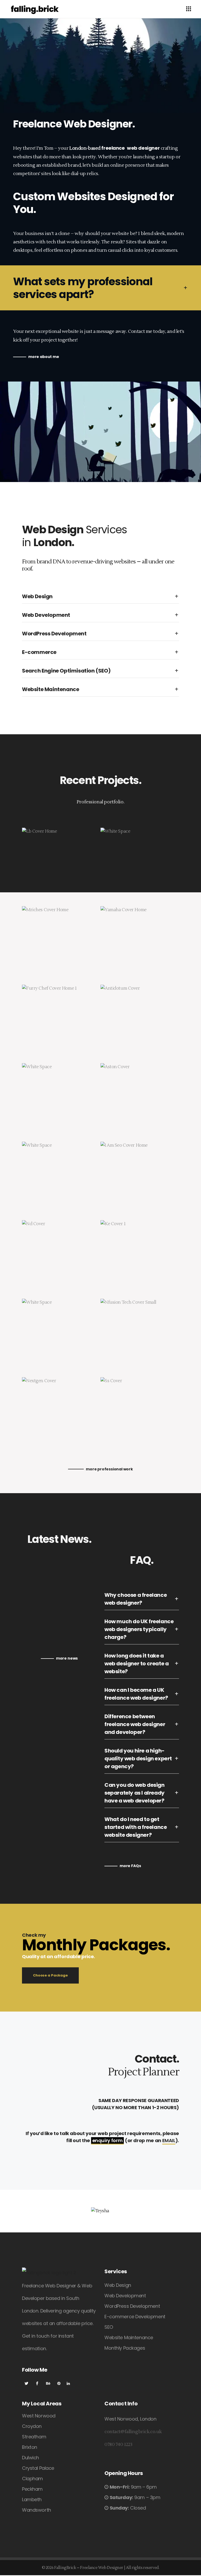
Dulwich (30, 2458)
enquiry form (108, 2140)
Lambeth (32, 2499)
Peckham (32, 2489)
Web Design (118, 2285)
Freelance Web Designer (102, 2568)
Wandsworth (37, 2510)
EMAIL (169, 2140)
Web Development (125, 2296)
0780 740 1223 (118, 2445)
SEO (109, 2327)
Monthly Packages (125, 2348)
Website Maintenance (129, 2337)
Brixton (30, 2447)
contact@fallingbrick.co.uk (133, 2432)
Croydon (32, 2426)
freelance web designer (130, 148)
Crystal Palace (38, 2468)
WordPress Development (132, 2306)
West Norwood (39, 2416)
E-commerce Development (135, 2317)
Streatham (34, 2437)
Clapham (32, 2479)
